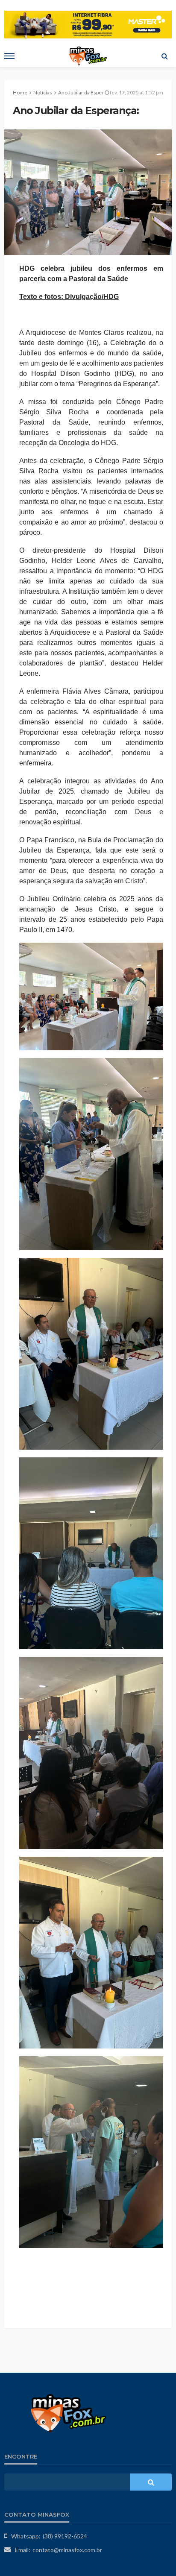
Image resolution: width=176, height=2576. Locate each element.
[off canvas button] (9, 56)
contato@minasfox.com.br (67, 2550)
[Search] (164, 56)
